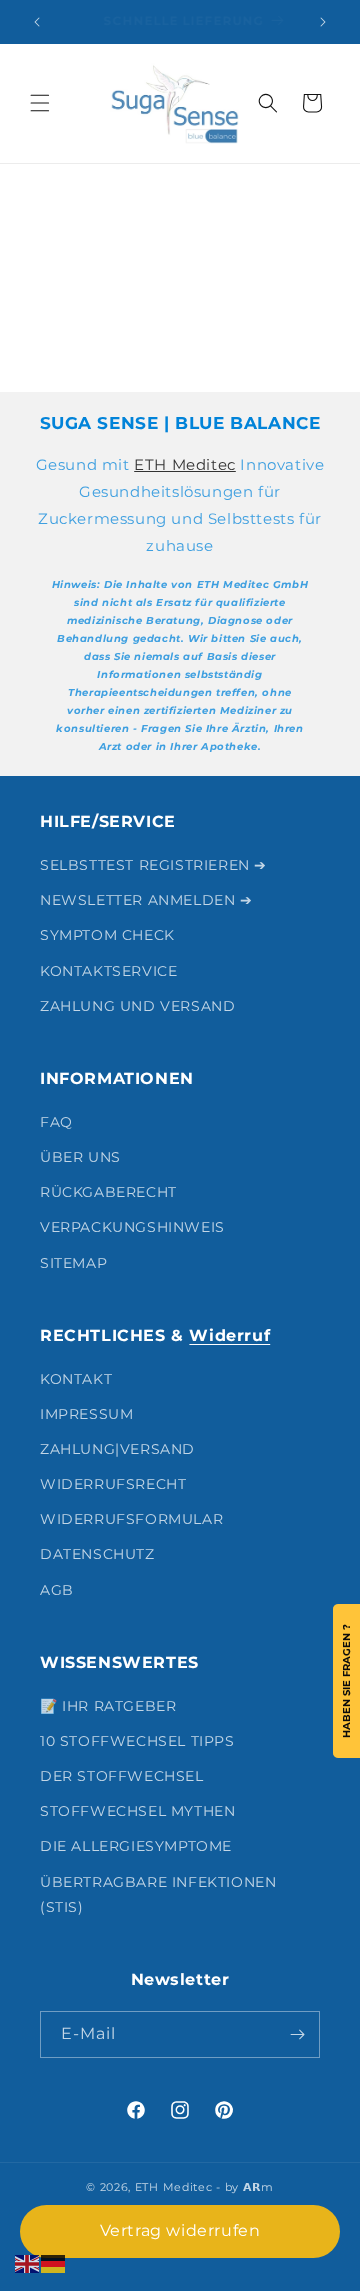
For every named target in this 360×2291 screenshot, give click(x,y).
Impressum (86, 1414)
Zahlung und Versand (137, 1006)
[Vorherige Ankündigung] (37, 22)
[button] (40, 103)
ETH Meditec (185, 464)
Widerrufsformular (131, 1519)
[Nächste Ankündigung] (323, 22)
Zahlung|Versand (117, 1449)
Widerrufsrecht (113, 1484)
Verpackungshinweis (132, 1227)
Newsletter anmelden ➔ (146, 900)
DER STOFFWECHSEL (122, 1776)
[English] (28, 2262)
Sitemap (73, 1263)
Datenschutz (97, 1554)
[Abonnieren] (297, 2034)
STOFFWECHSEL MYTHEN (137, 1811)
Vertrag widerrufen (180, 2230)
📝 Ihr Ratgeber (108, 1706)
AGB (57, 1590)
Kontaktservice (108, 971)
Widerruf (229, 1335)
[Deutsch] (54, 2262)
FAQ (56, 1122)
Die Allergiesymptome (136, 1846)
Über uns (80, 1157)
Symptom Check (107, 935)
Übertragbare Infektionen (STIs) (158, 1894)
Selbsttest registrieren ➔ (153, 865)
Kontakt (76, 1379)
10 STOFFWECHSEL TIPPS (137, 1741)
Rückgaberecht (108, 1192)
